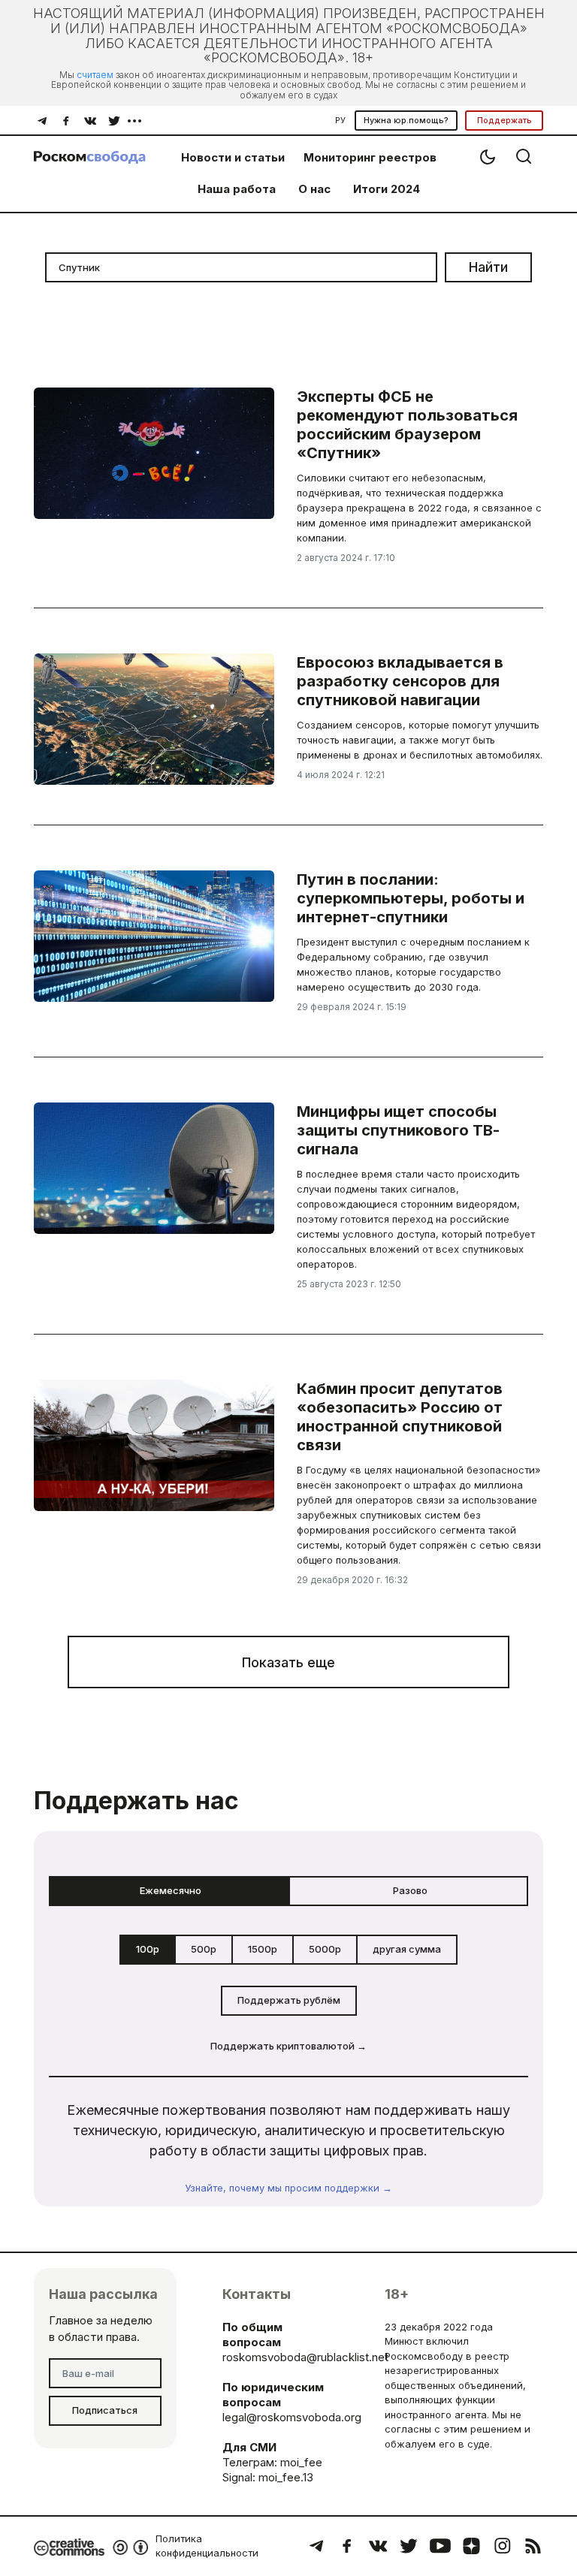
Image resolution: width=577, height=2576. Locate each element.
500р (204, 1949)
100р (148, 1949)
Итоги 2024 (387, 189)
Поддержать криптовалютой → (288, 2046)
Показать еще (288, 1662)
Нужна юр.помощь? (406, 120)
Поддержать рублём (289, 2000)
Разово (410, 1890)
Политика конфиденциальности (207, 2546)
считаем (95, 75)
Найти (488, 267)
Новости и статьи (233, 157)
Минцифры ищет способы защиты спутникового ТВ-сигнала (398, 1130)
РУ (340, 120)
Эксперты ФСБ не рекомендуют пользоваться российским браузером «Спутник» (407, 425)
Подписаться (105, 2410)
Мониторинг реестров (370, 157)
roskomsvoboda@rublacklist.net (305, 2357)
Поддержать (504, 120)
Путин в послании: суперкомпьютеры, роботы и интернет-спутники (411, 898)
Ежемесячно (171, 1890)
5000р (325, 1949)
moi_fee (301, 2462)
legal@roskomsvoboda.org (292, 2417)
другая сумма (407, 1949)
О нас (314, 189)
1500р (263, 1949)
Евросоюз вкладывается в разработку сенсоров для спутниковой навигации (400, 681)
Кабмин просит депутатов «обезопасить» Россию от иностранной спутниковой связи (400, 1417)
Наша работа (237, 189)
